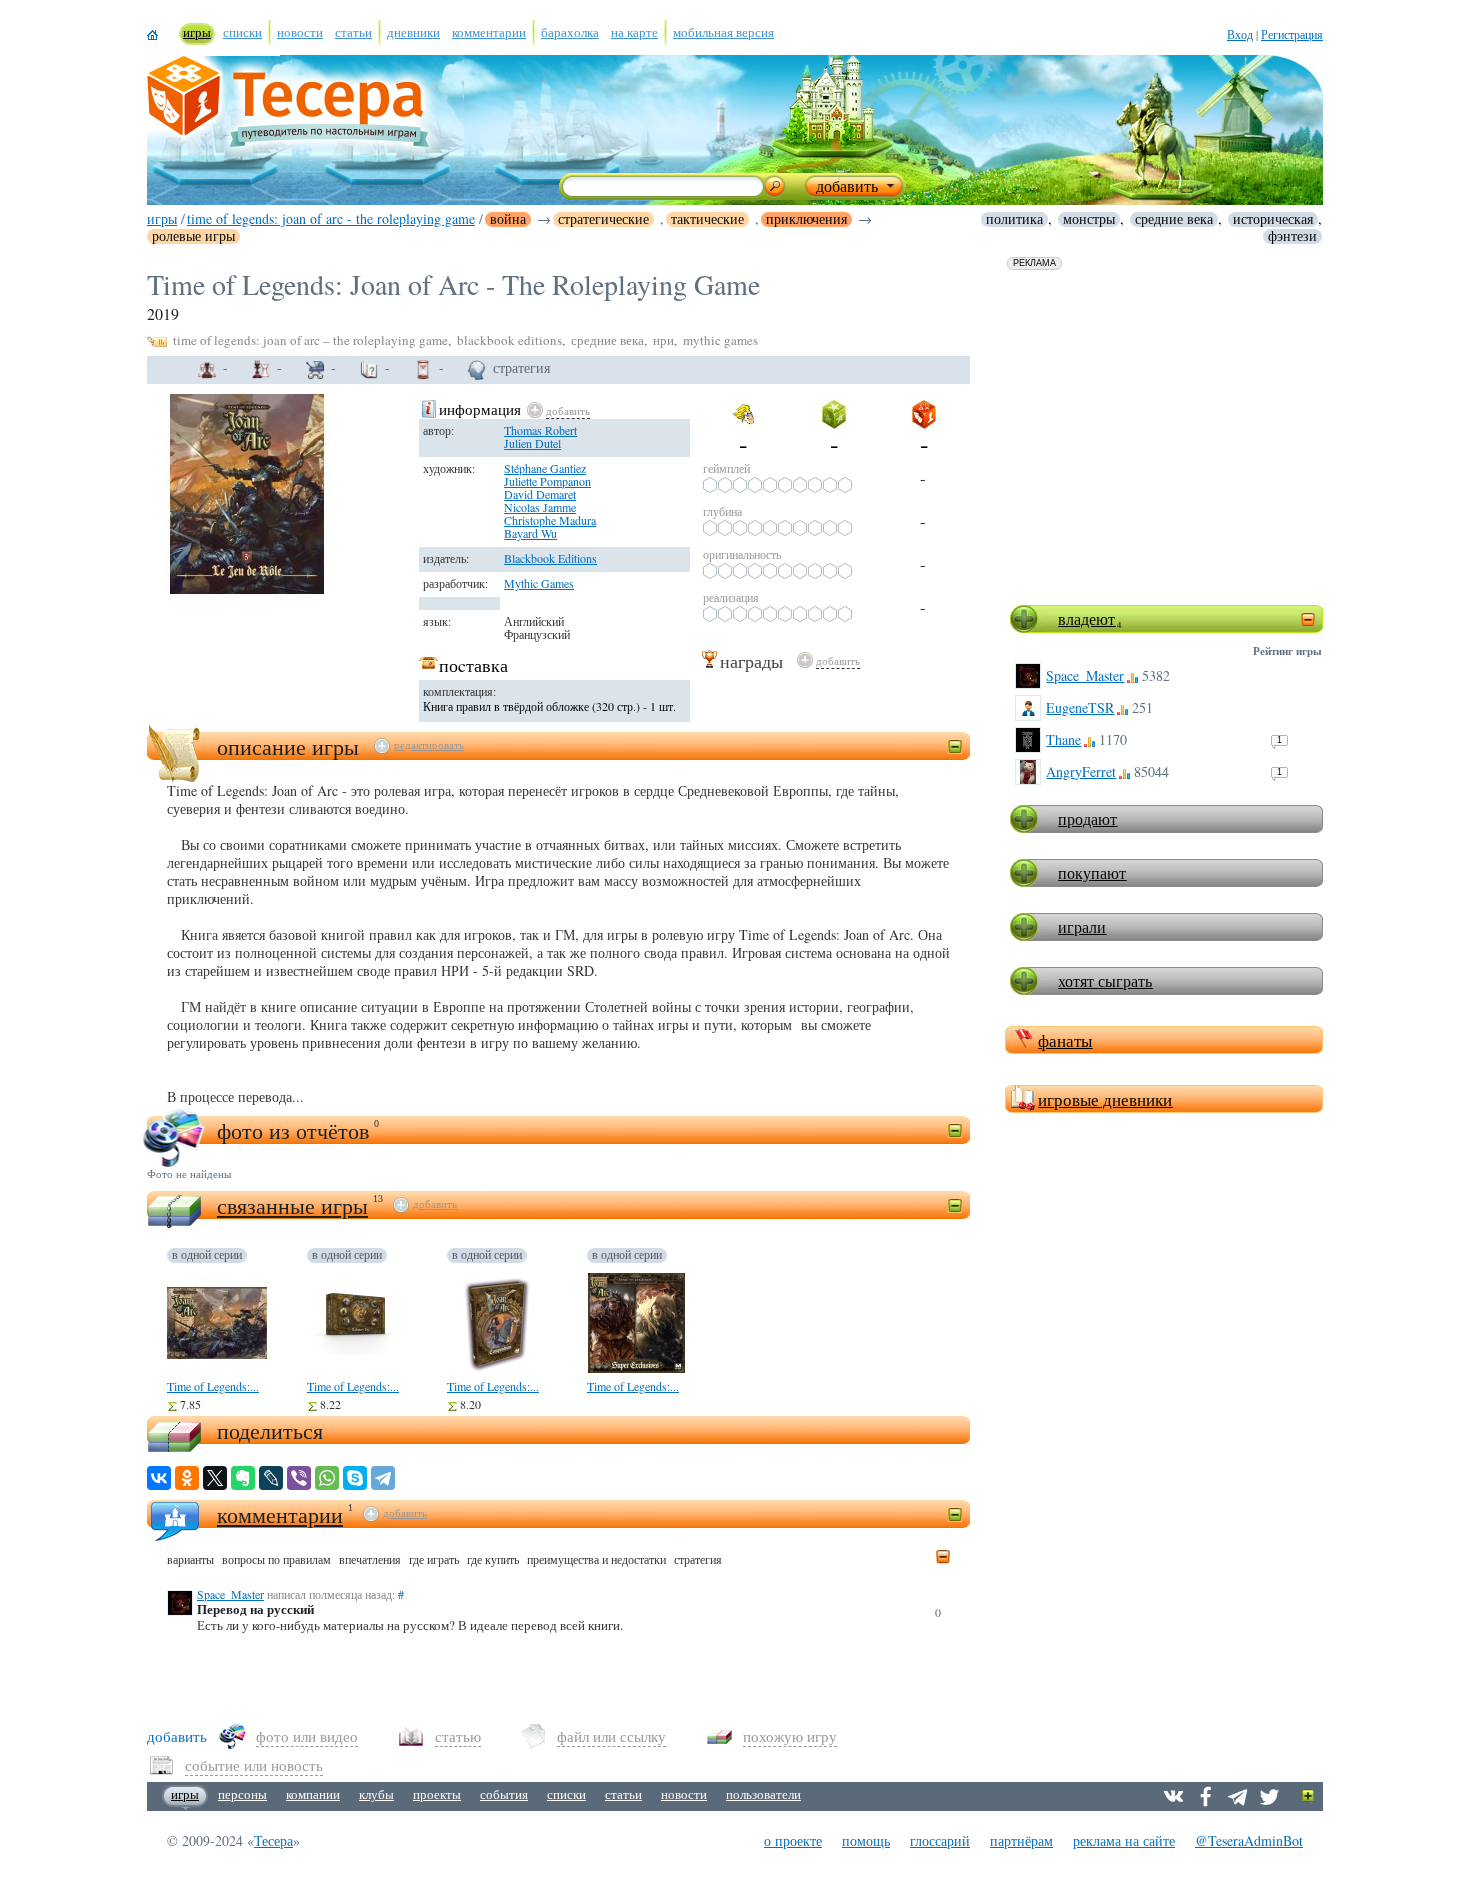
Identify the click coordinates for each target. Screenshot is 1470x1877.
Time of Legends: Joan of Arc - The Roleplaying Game (331, 218)
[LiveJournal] (271, 1478)
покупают (1092, 872)
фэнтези (1292, 235)
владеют (1086, 618)
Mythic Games (539, 583)
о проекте (793, 1840)
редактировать (429, 745)
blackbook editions (509, 340)
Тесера (273, 1840)
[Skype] (355, 1478)
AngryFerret (1081, 771)
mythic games (720, 340)
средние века (1174, 218)
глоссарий (940, 1840)
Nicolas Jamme (540, 507)
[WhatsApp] (327, 1478)
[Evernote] (243, 1478)
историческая (1273, 218)
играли (1082, 926)
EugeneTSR (1080, 707)
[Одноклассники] (187, 1478)
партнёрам (1021, 1840)
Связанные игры (292, 1205)
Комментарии (280, 1514)
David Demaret (540, 494)
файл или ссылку (611, 1736)
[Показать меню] (1308, 1796)
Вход (1240, 34)
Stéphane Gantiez (545, 468)
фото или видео (307, 1736)
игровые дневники (1105, 1099)
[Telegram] (383, 1478)
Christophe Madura (550, 520)
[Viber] (299, 1478)
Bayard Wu (530, 533)
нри (663, 340)
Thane (1063, 739)
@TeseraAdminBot (1249, 1840)
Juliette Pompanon (547, 481)
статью (458, 1736)
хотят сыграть (1105, 980)
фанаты (1065, 1040)
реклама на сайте (1124, 1840)
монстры (1089, 218)
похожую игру (790, 1736)
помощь (866, 1840)
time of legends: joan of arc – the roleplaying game (310, 340)
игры (162, 218)
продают (1087, 818)
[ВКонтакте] (159, 1478)
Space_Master (1085, 675)
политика (1014, 218)
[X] (215, 1478)
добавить (568, 410)
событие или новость (254, 1765)
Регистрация (1292, 34)
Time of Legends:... (213, 1386)
